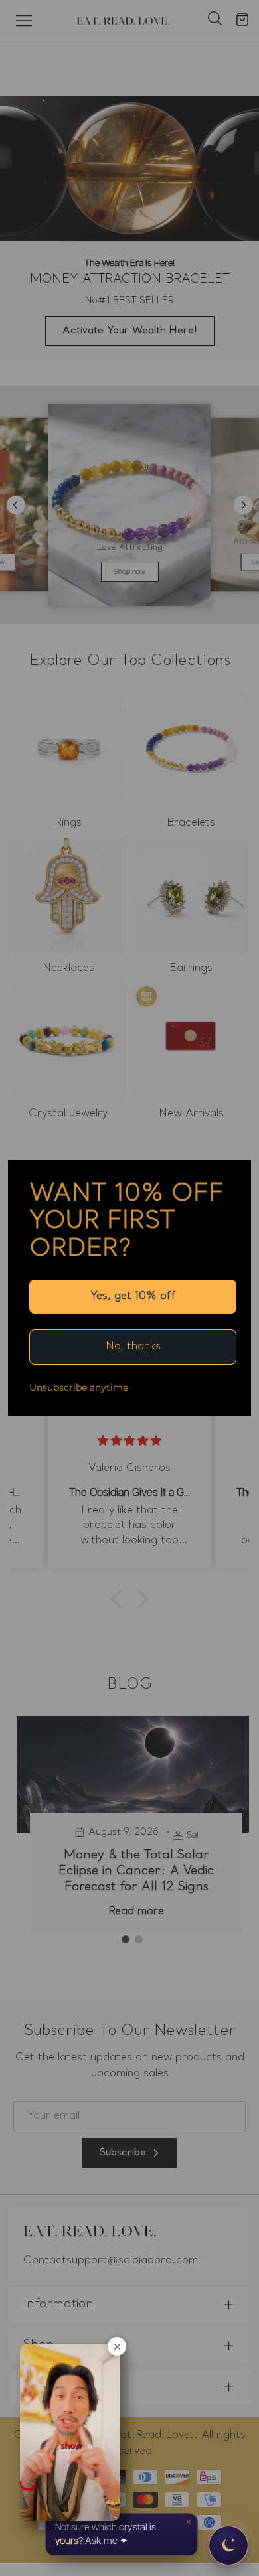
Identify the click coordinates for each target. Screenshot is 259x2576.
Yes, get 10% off (133, 1296)
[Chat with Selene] (228, 2545)
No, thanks (133, 1347)
